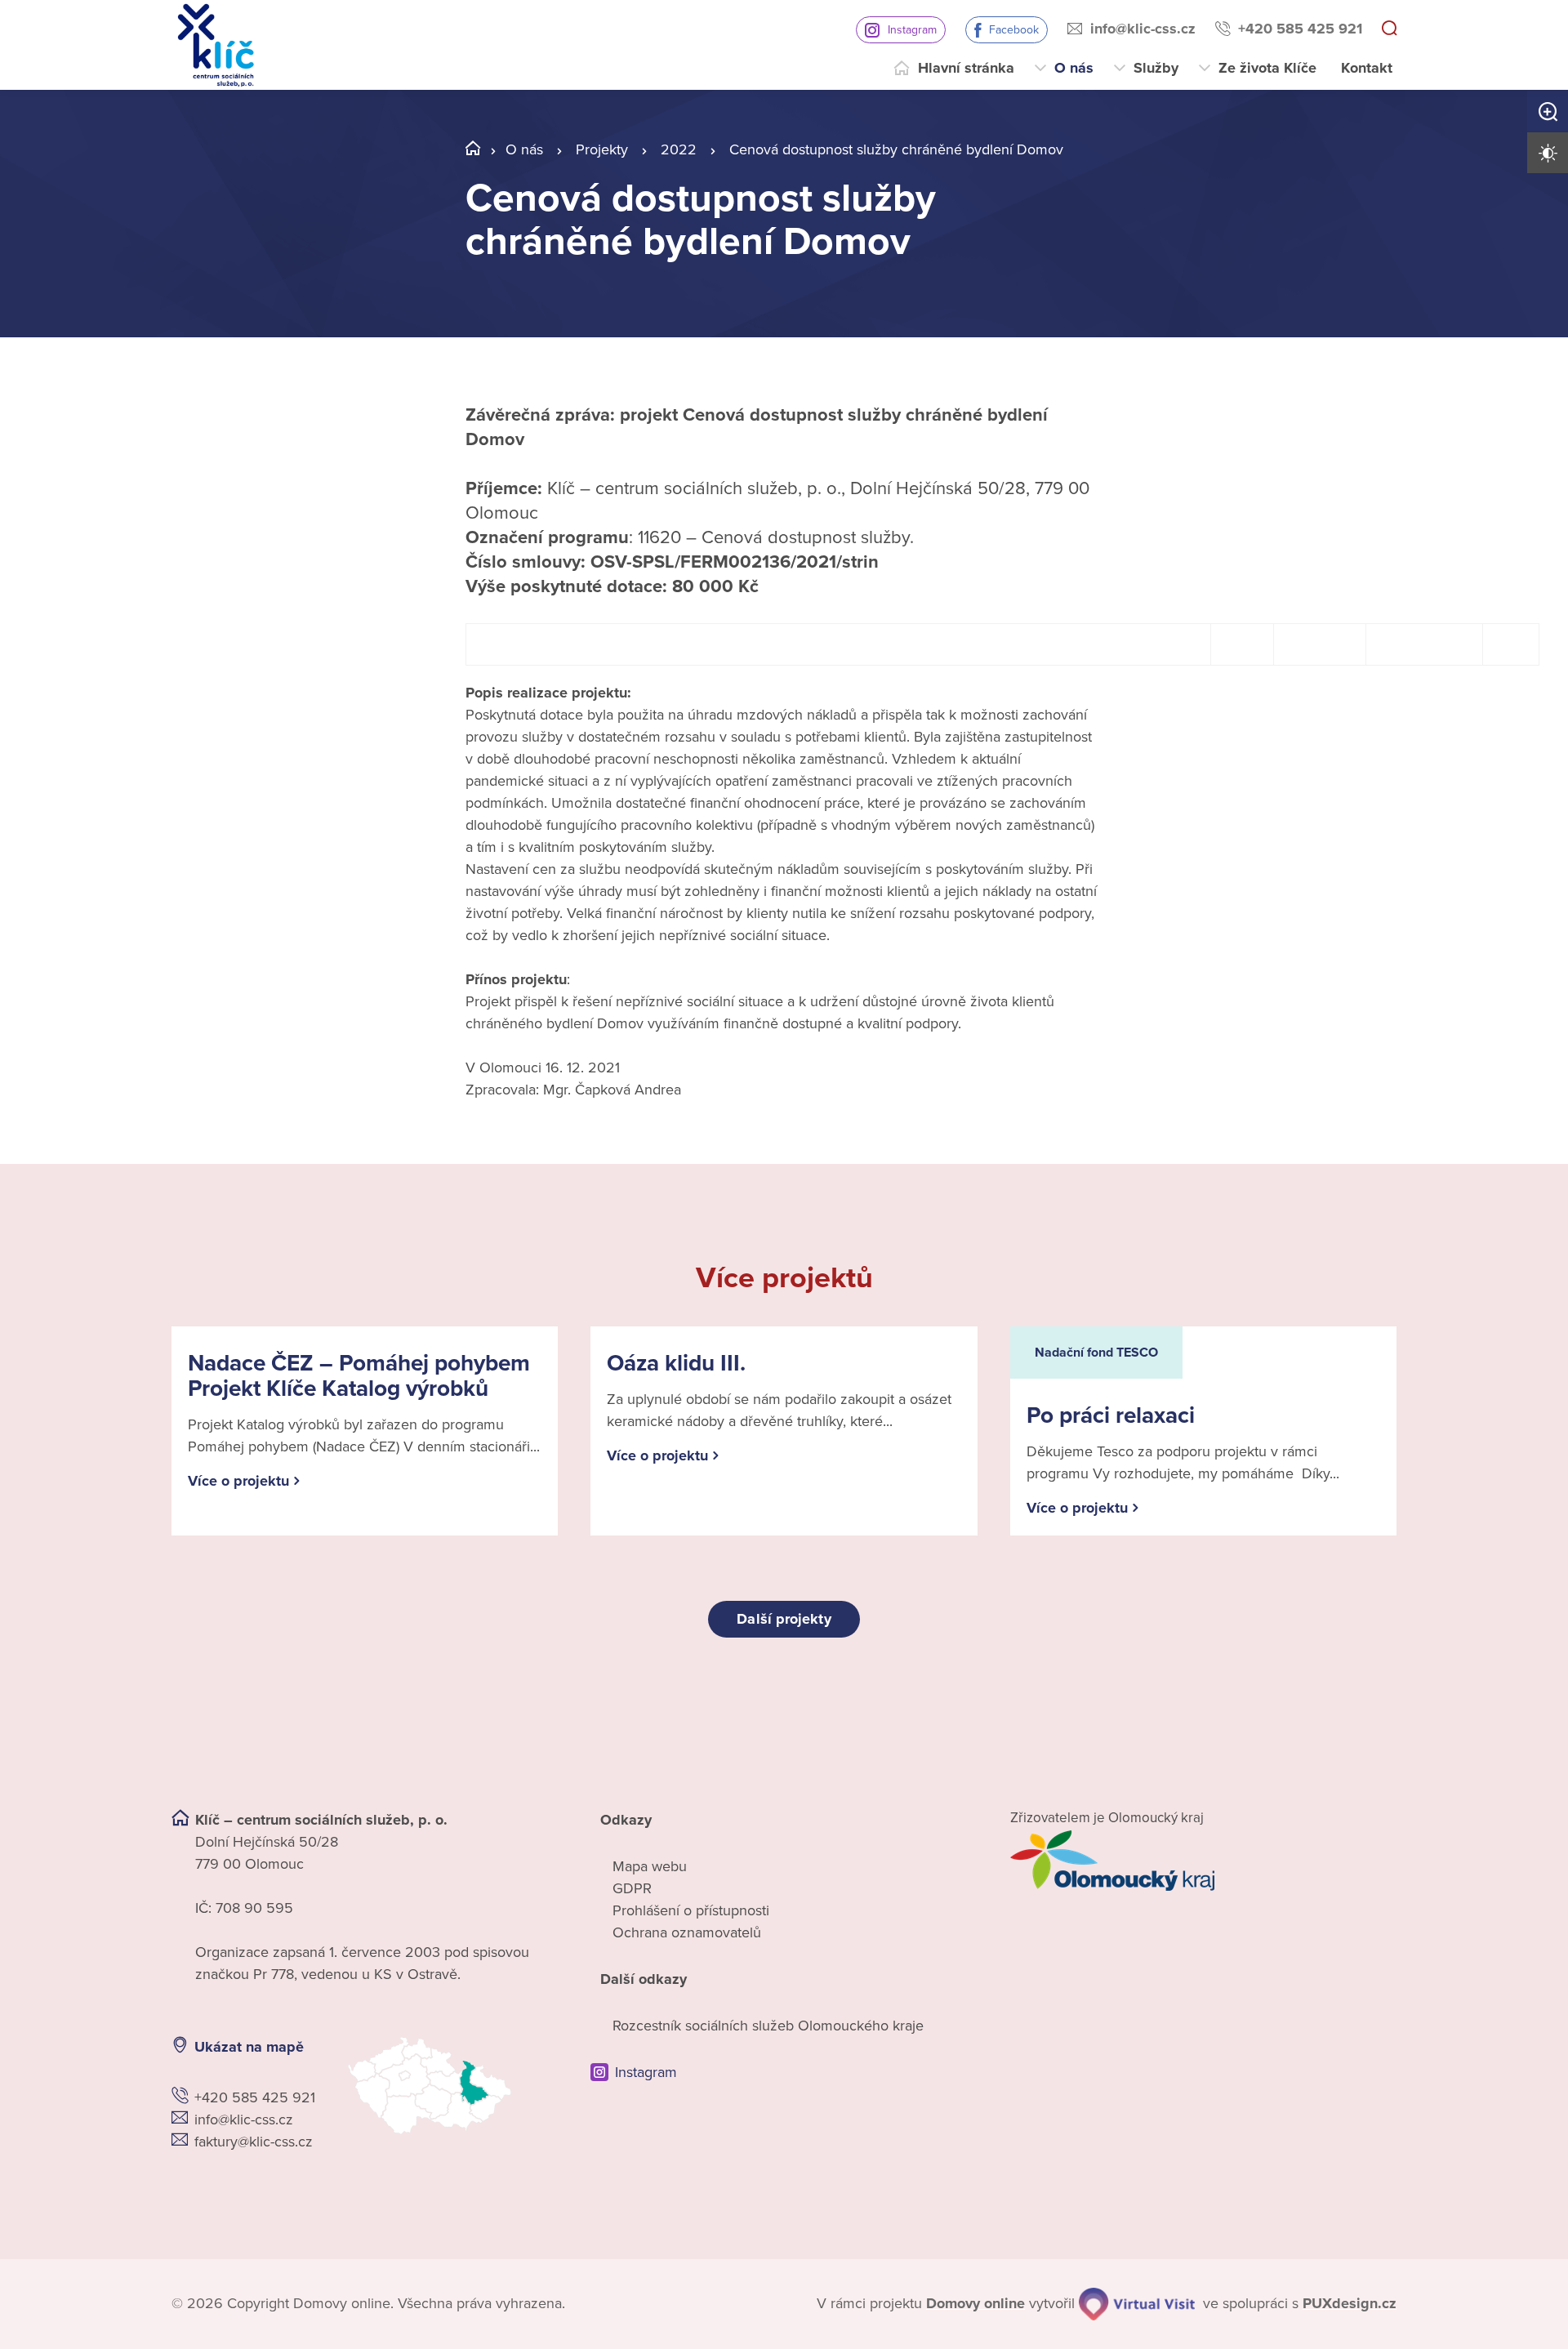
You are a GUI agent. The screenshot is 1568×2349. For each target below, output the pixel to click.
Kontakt (1367, 68)
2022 (679, 149)
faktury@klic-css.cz (254, 2142)
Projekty (602, 149)
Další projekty (784, 1619)
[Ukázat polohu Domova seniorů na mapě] (453, 2086)
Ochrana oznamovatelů (687, 1932)
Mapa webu (650, 1866)
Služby (1156, 68)
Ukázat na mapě (249, 2047)
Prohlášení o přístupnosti (691, 1910)
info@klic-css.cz (1143, 29)
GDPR (632, 1888)
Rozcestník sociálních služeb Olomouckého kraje (768, 2026)
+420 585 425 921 (1300, 29)
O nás (1074, 68)
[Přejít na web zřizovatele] (1203, 1861)
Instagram (912, 30)
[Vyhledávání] (1389, 29)
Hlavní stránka (966, 68)
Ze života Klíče (1267, 68)
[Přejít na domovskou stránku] (216, 45)
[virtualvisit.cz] (1137, 2304)
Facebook (1014, 30)
